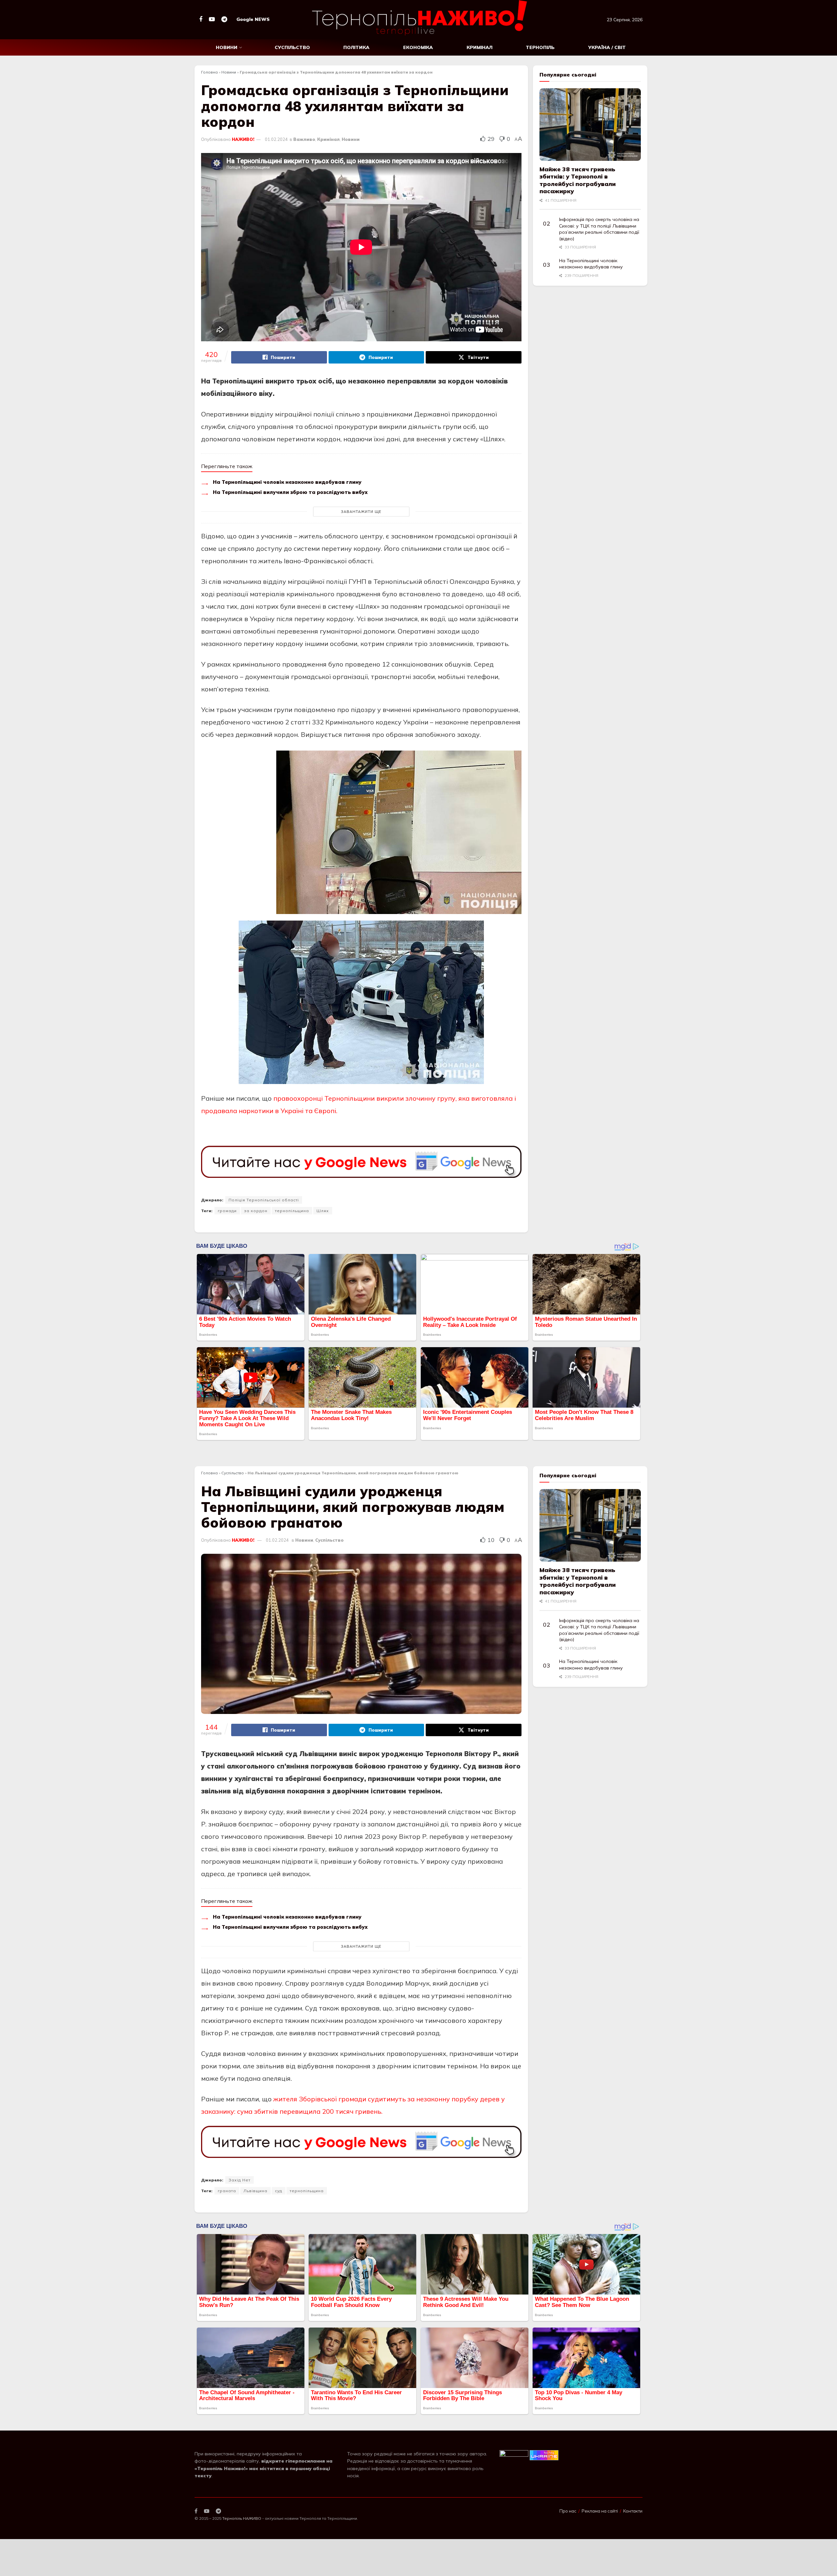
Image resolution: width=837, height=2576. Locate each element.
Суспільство (292, 47)
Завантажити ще (361, 512)
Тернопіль (540, 47)
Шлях (323, 1211)
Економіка (418, 47)
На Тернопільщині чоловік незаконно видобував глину (287, 482)
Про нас (568, 2511)
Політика (356, 47)
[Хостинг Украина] (544, 2455)
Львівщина (256, 2191)
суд (279, 2191)
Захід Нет (239, 2180)
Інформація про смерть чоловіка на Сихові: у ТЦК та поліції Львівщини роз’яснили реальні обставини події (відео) (599, 229)
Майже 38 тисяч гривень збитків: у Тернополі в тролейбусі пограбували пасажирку (578, 180)
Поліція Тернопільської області (264, 1200)
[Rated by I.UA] (514, 2455)
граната (227, 2191)
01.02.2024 (276, 139)
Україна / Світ (607, 47)
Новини (227, 47)
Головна (209, 72)
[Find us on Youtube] (212, 19)
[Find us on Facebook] (201, 19)
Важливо (304, 139)
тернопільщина (292, 1211)
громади (227, 1211)
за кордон (256, 1211)
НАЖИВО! (243, 139)
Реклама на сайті (600, 2511)
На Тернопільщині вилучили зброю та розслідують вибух (290, 492)
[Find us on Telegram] (224, 19)
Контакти (633, 2511)
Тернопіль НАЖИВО (242, 2518)
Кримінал (479, 47)
